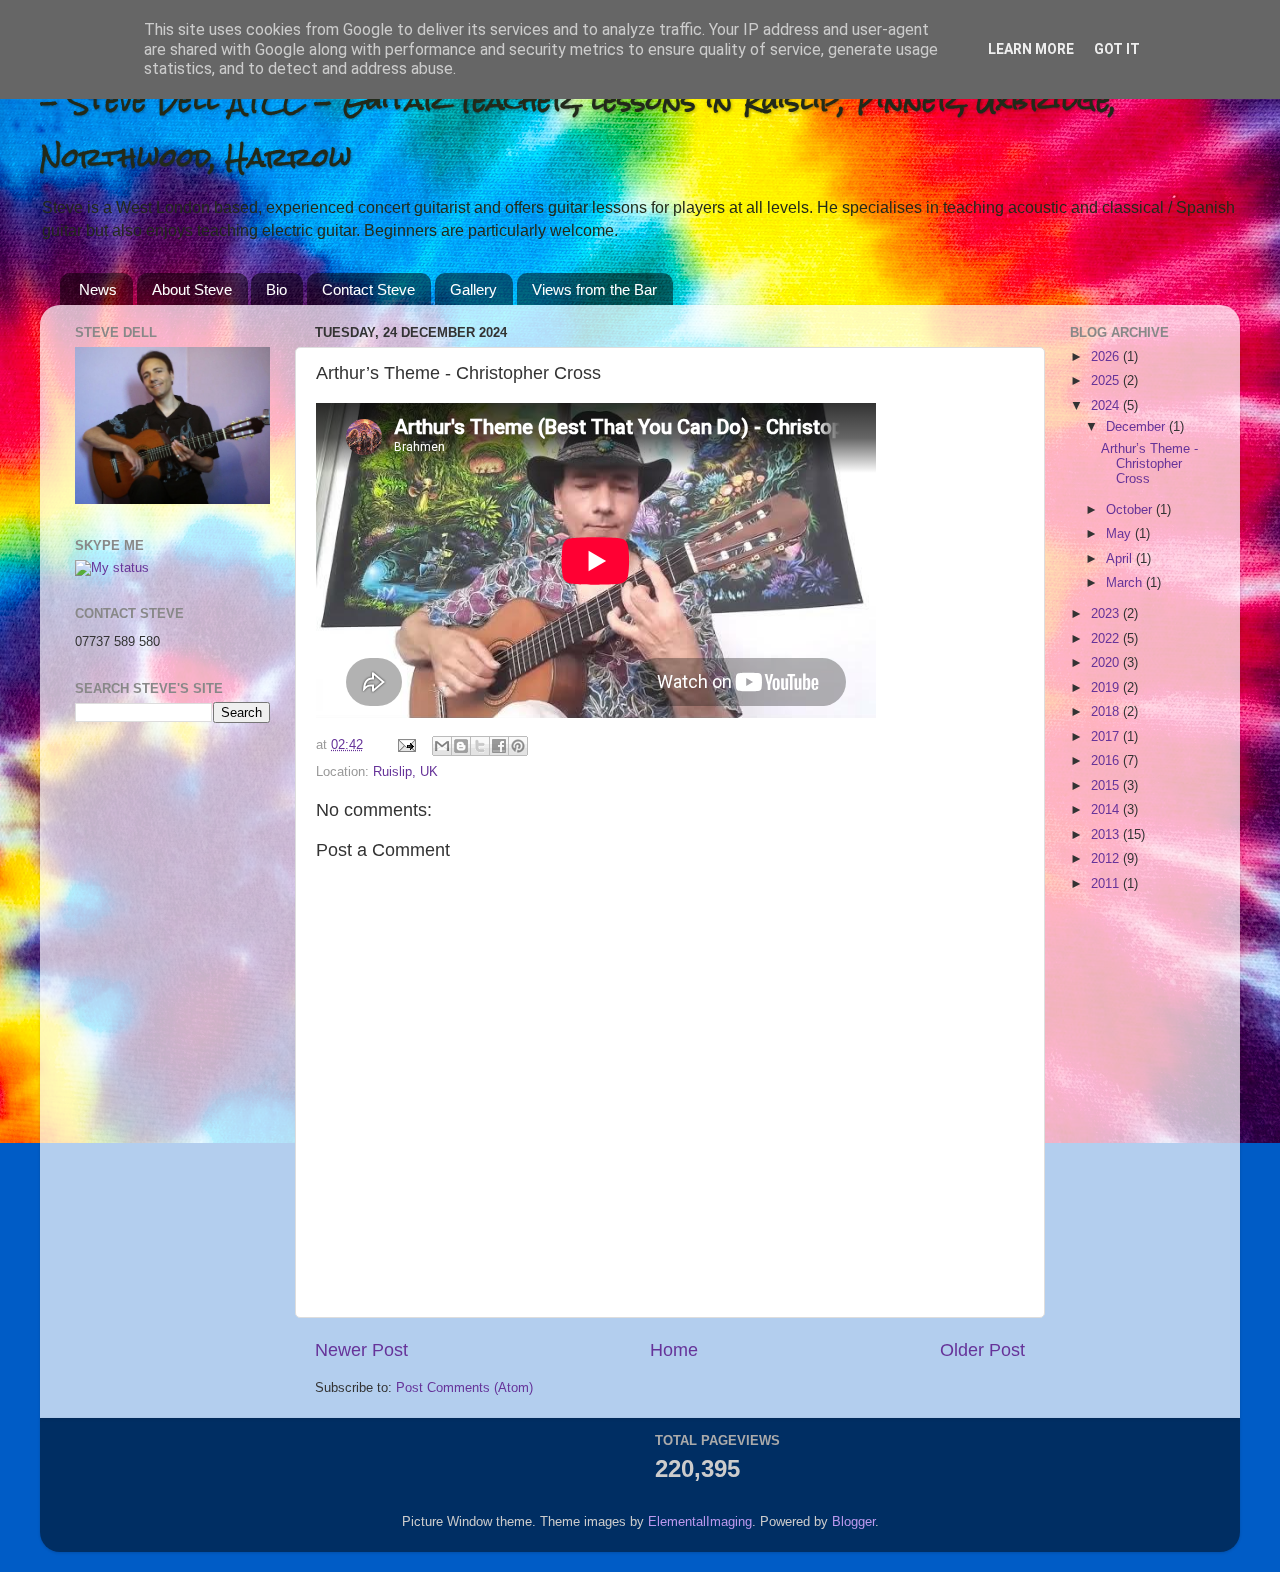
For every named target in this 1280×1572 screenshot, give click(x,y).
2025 (1107, 381)
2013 (1107, 835)
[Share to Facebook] (499, 746)
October (1131, 510)
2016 (1107, 761)
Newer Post (361, 1350)
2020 (1107, 663)
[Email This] (442, 746)
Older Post (982, 1350)
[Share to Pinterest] (518, 746)
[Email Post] (406, 745)
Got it (1117, 49)
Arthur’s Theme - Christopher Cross (1149, 464)
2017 (1107, 737)
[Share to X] (480, 746)
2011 (1107, 884)
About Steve (192, 289)
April (1121, 559)
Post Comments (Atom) (464, 1388)
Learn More (1031, 49)
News (98, 289)
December (1137, 427)
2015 (1107, 786)
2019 (1107, 688)
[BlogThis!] (461, 746)
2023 (1107, 614)
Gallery (473, 289)
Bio (276, 289)
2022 (1107, 639)
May (1120, 534)
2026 (1107, 357)
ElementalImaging (700, 1522)
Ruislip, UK (405, 772)
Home (674, 1350)
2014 (1107, 810)
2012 (1107, 859)
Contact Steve (368, 289)
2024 (1107, 406)
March (1126, 583)
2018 (1107, 712)
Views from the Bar (594, 289)
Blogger (853, 1522)
